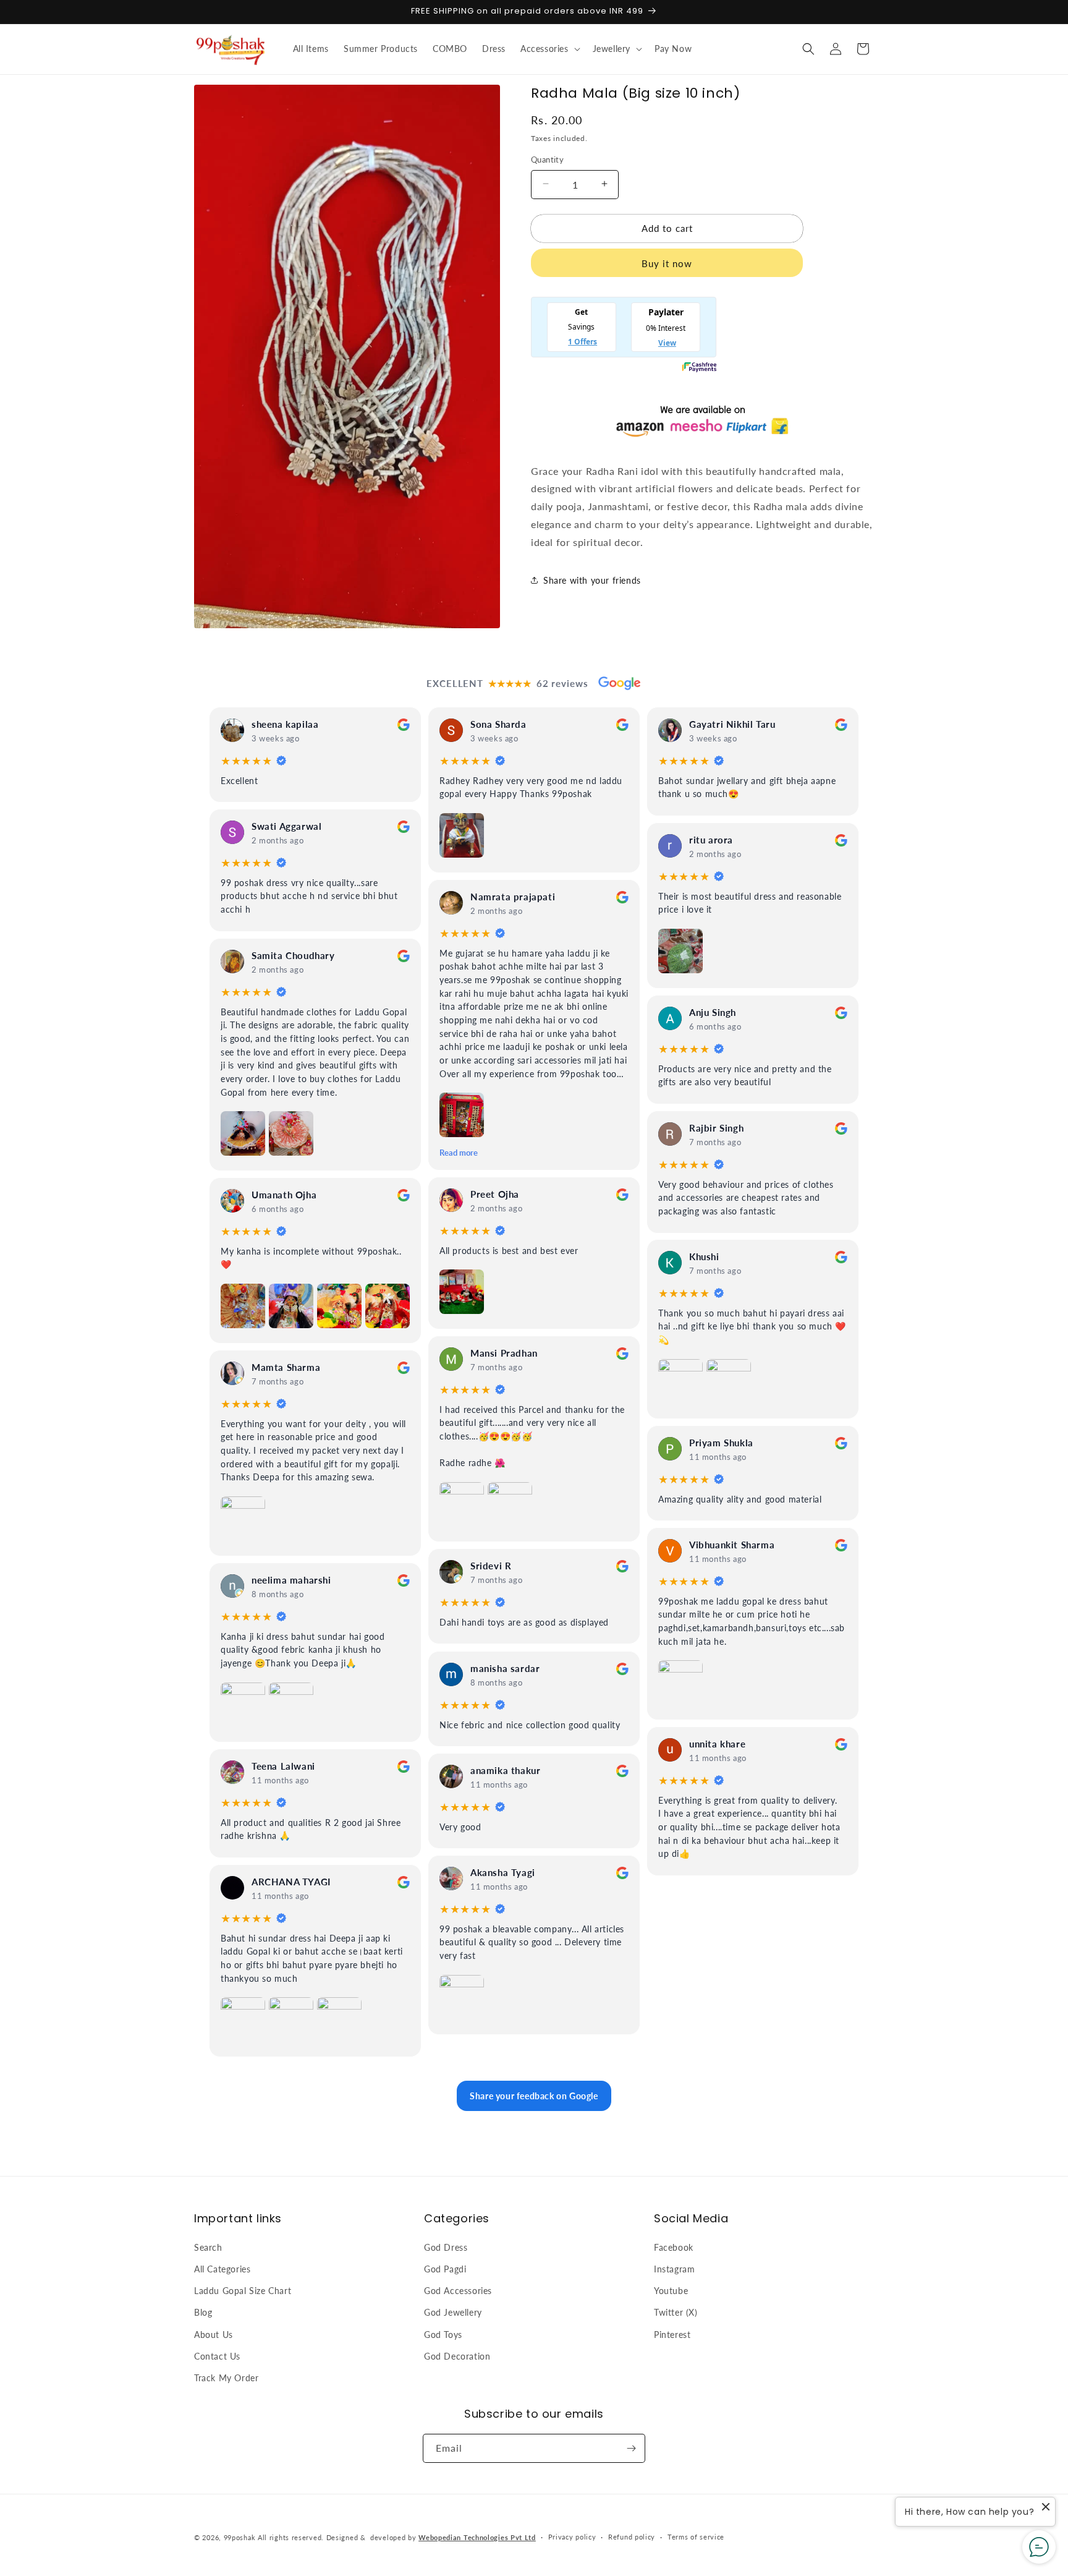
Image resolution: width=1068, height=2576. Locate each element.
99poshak (240, 2537)
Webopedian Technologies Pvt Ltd (477, 2537)
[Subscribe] (631, 2448)
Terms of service (696, 2537)
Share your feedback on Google (534, 2096)
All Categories (222, 2268)
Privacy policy (572, 2537)
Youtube (671, 2290)
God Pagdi (445, 2268)
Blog (203, 2312)
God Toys (443, 2334)
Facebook (674, 2247)
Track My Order (226, 2377)
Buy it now (667, 263)
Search (208, 2247)
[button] (549, 49)
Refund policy (632, 2537)
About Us (214, 2334)
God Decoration (457, 2356)
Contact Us (217, 2356)
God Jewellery (453, 2312)
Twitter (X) (676, 2312)
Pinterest (672, 2334)
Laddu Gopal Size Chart (243, 2290)
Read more (459, 1153)
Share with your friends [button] (592, 580)
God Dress (446, 2247)
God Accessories (458, 2290)
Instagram (674, 2268)
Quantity (547, 159)
